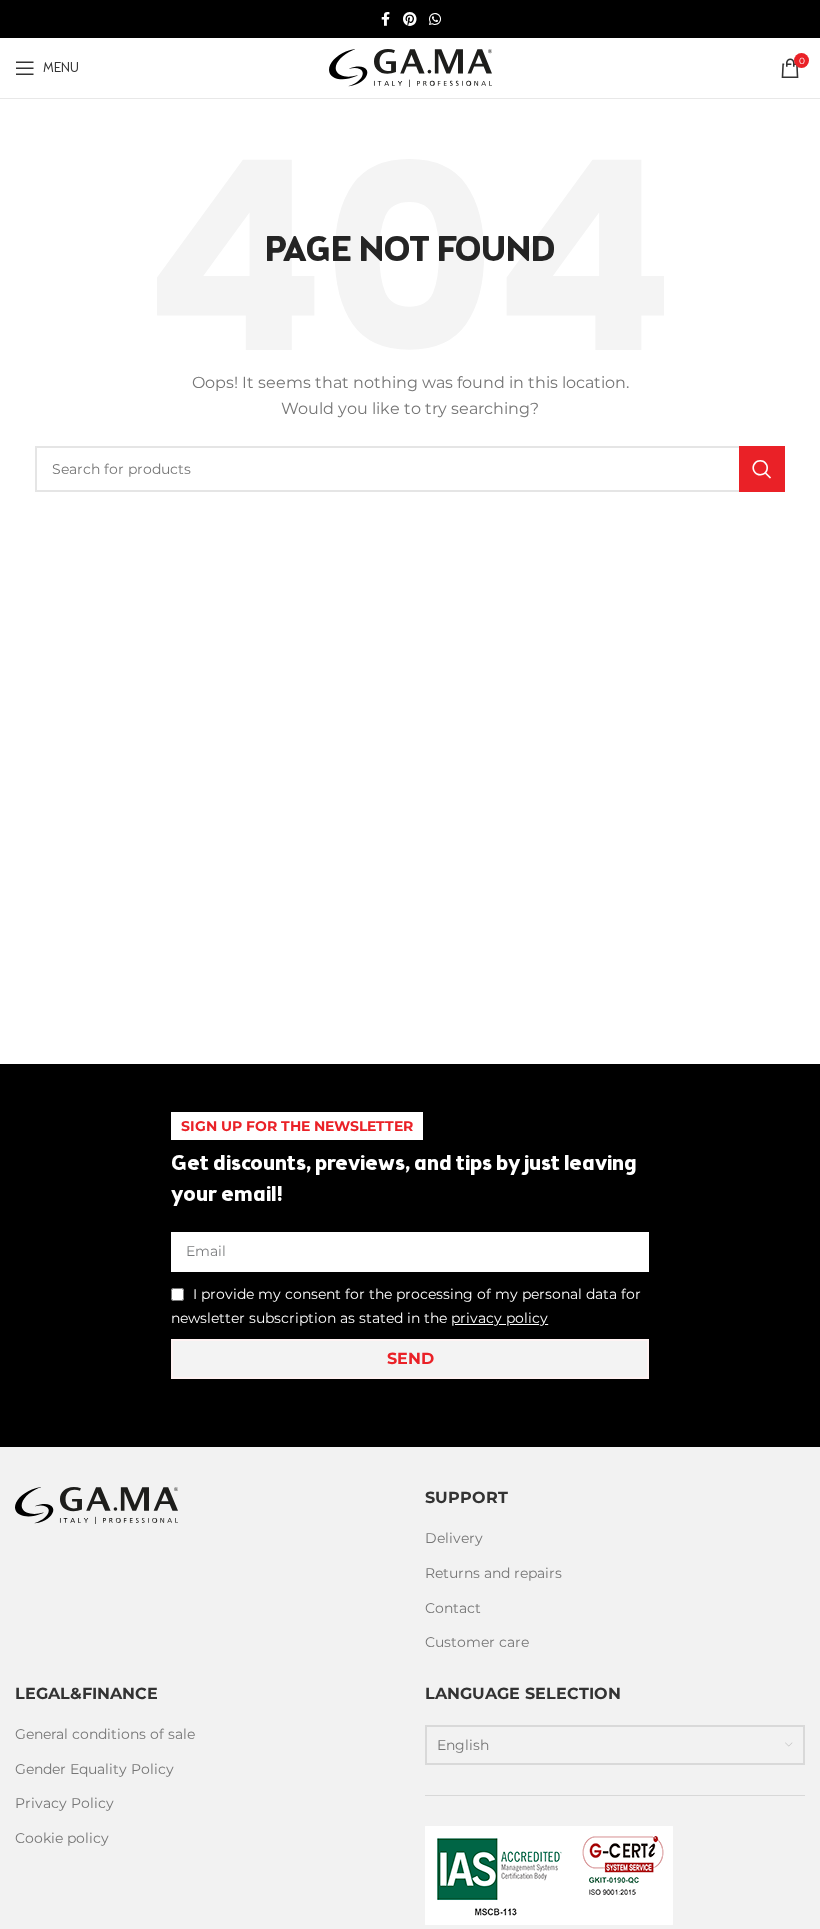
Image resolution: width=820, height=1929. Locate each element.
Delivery (454, 1538)
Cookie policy (62, 1838)
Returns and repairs (493, 1573)
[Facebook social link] (385, 19)
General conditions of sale (105, 1734)
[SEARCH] (762, 469)
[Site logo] (410, 67)
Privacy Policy (64, 1803)
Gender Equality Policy (94, 1769)
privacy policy (499, 1318)
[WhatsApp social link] (435, 19)
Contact (453, 1608)
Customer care (477, 1642)
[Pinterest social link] (410, 19)
